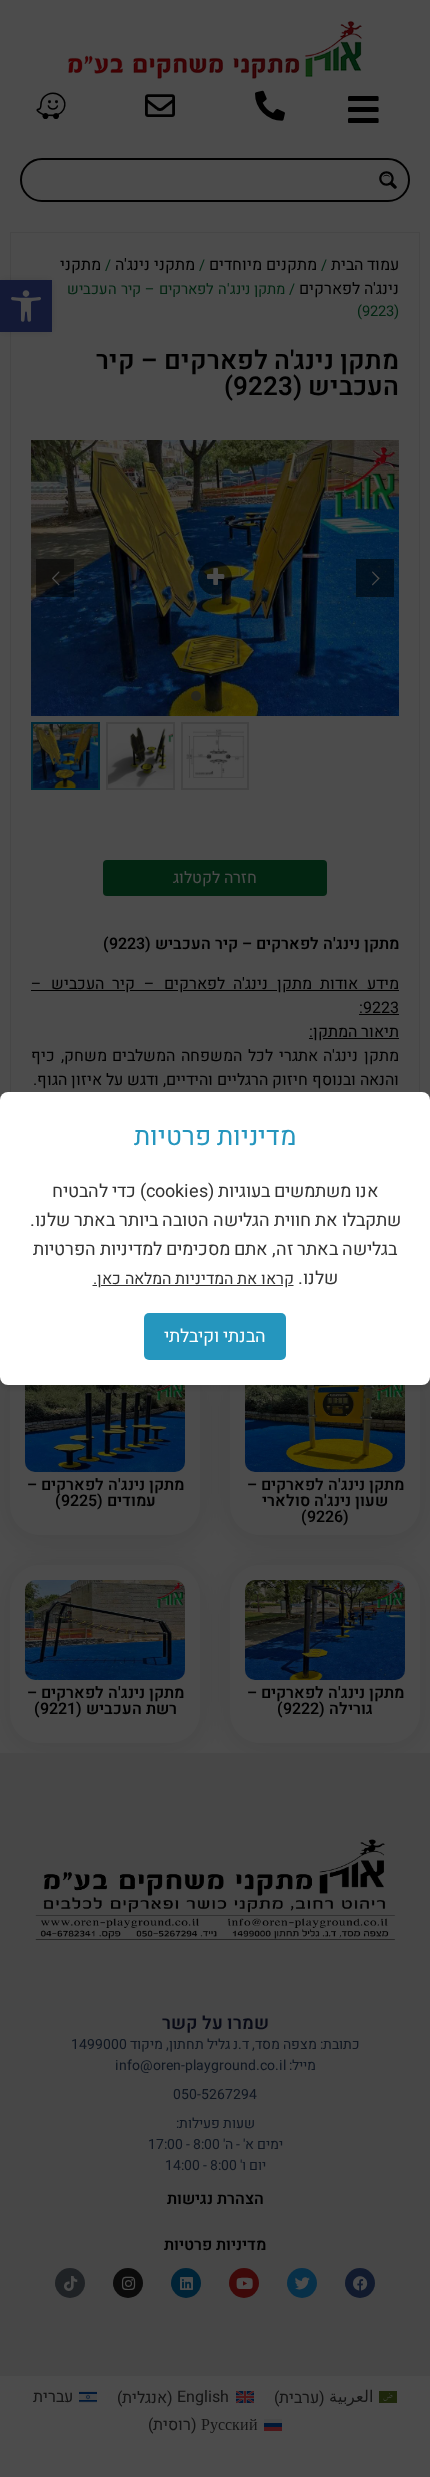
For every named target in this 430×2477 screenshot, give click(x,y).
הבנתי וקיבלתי (215, 1336)
